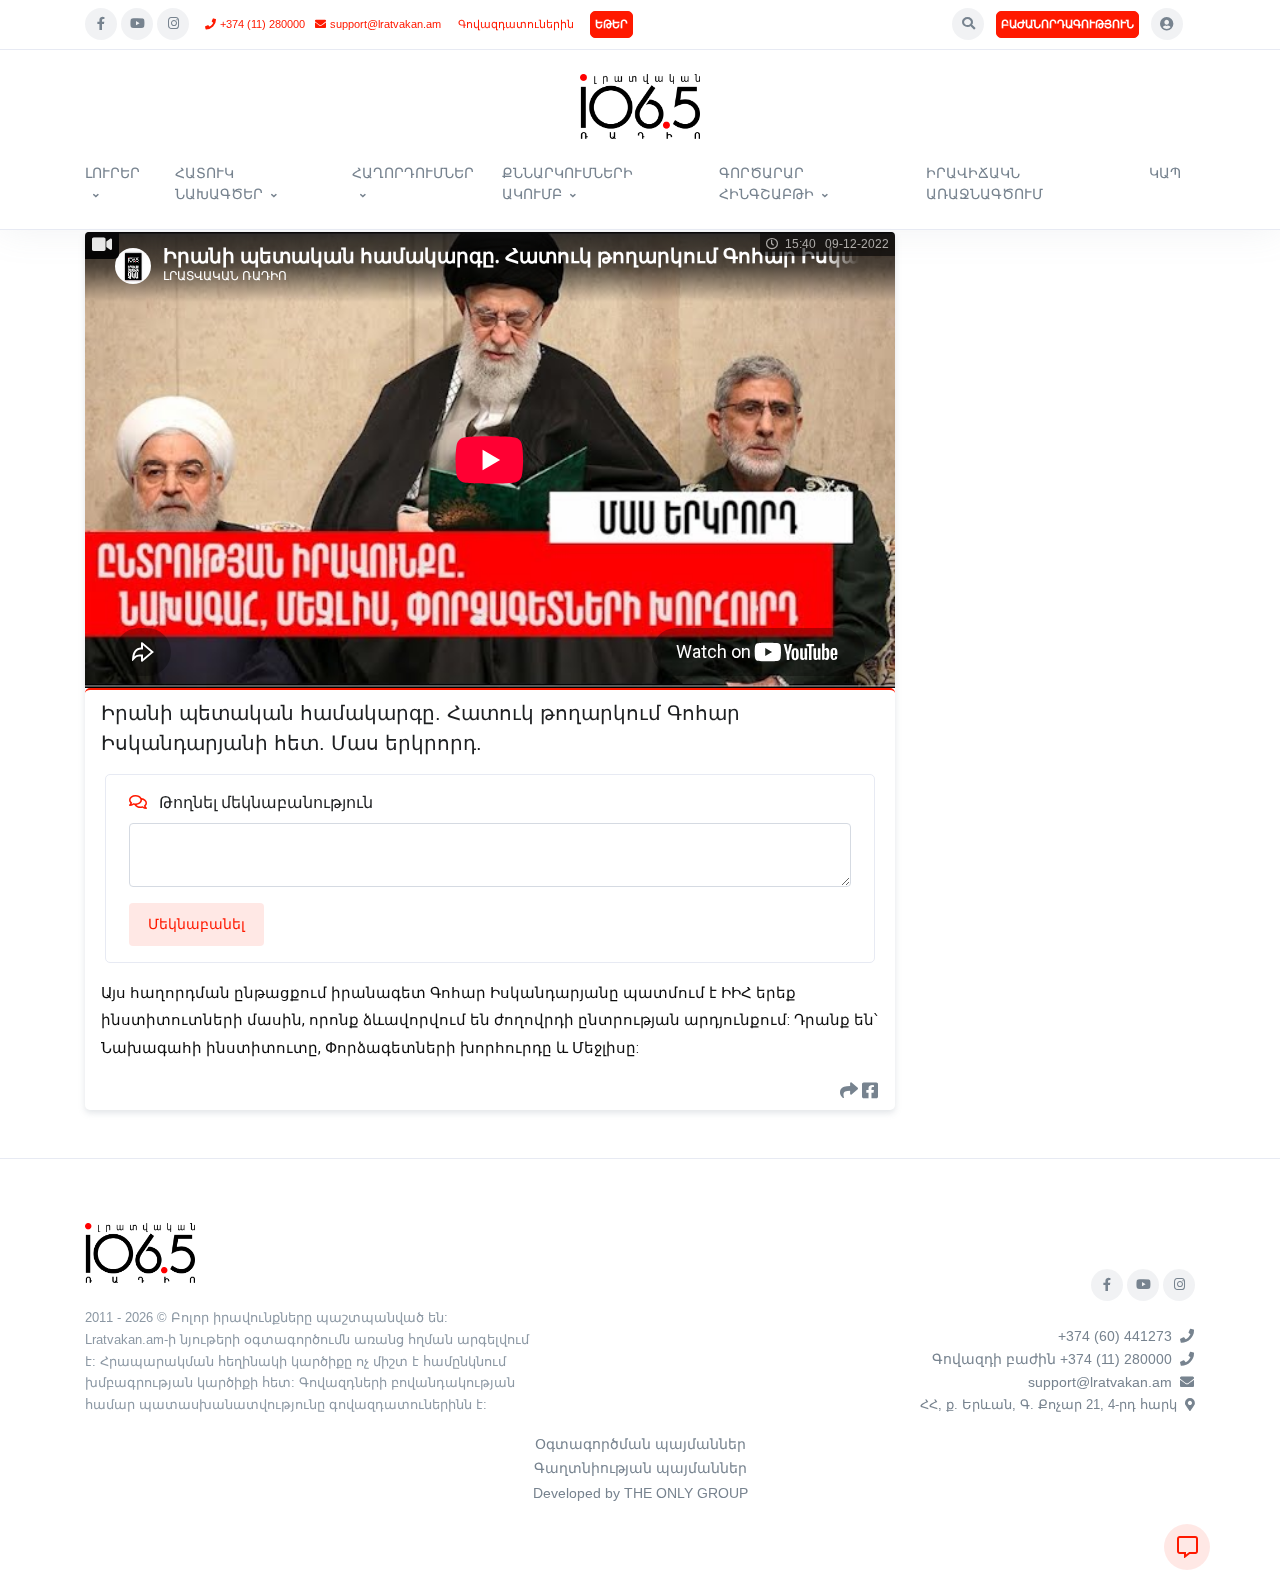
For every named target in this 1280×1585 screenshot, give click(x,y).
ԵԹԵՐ (611, 24)
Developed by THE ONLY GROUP (640, 1493)
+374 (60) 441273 (1115, 1336)
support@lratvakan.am (385, 24)
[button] (968, 24)
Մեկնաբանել (196, 924)
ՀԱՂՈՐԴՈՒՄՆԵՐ (413, 173)
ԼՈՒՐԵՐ (112, 173)
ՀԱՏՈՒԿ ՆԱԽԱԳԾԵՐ (219, 183)
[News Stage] (640, 106)
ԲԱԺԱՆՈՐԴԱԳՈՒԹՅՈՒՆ (1067, 24)
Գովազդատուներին (516, 24)
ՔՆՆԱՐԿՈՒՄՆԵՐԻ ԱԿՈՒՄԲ (567, 183)
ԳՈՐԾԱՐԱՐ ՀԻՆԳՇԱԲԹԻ (766, 183)
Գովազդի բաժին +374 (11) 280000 (1052, 1359)
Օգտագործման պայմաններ (640, 1444)
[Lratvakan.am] (140, 1251)
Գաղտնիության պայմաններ (640, 1468)
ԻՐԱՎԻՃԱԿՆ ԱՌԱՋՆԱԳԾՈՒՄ (984, 183)
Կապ (1165, 173)
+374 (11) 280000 (262, 24)
